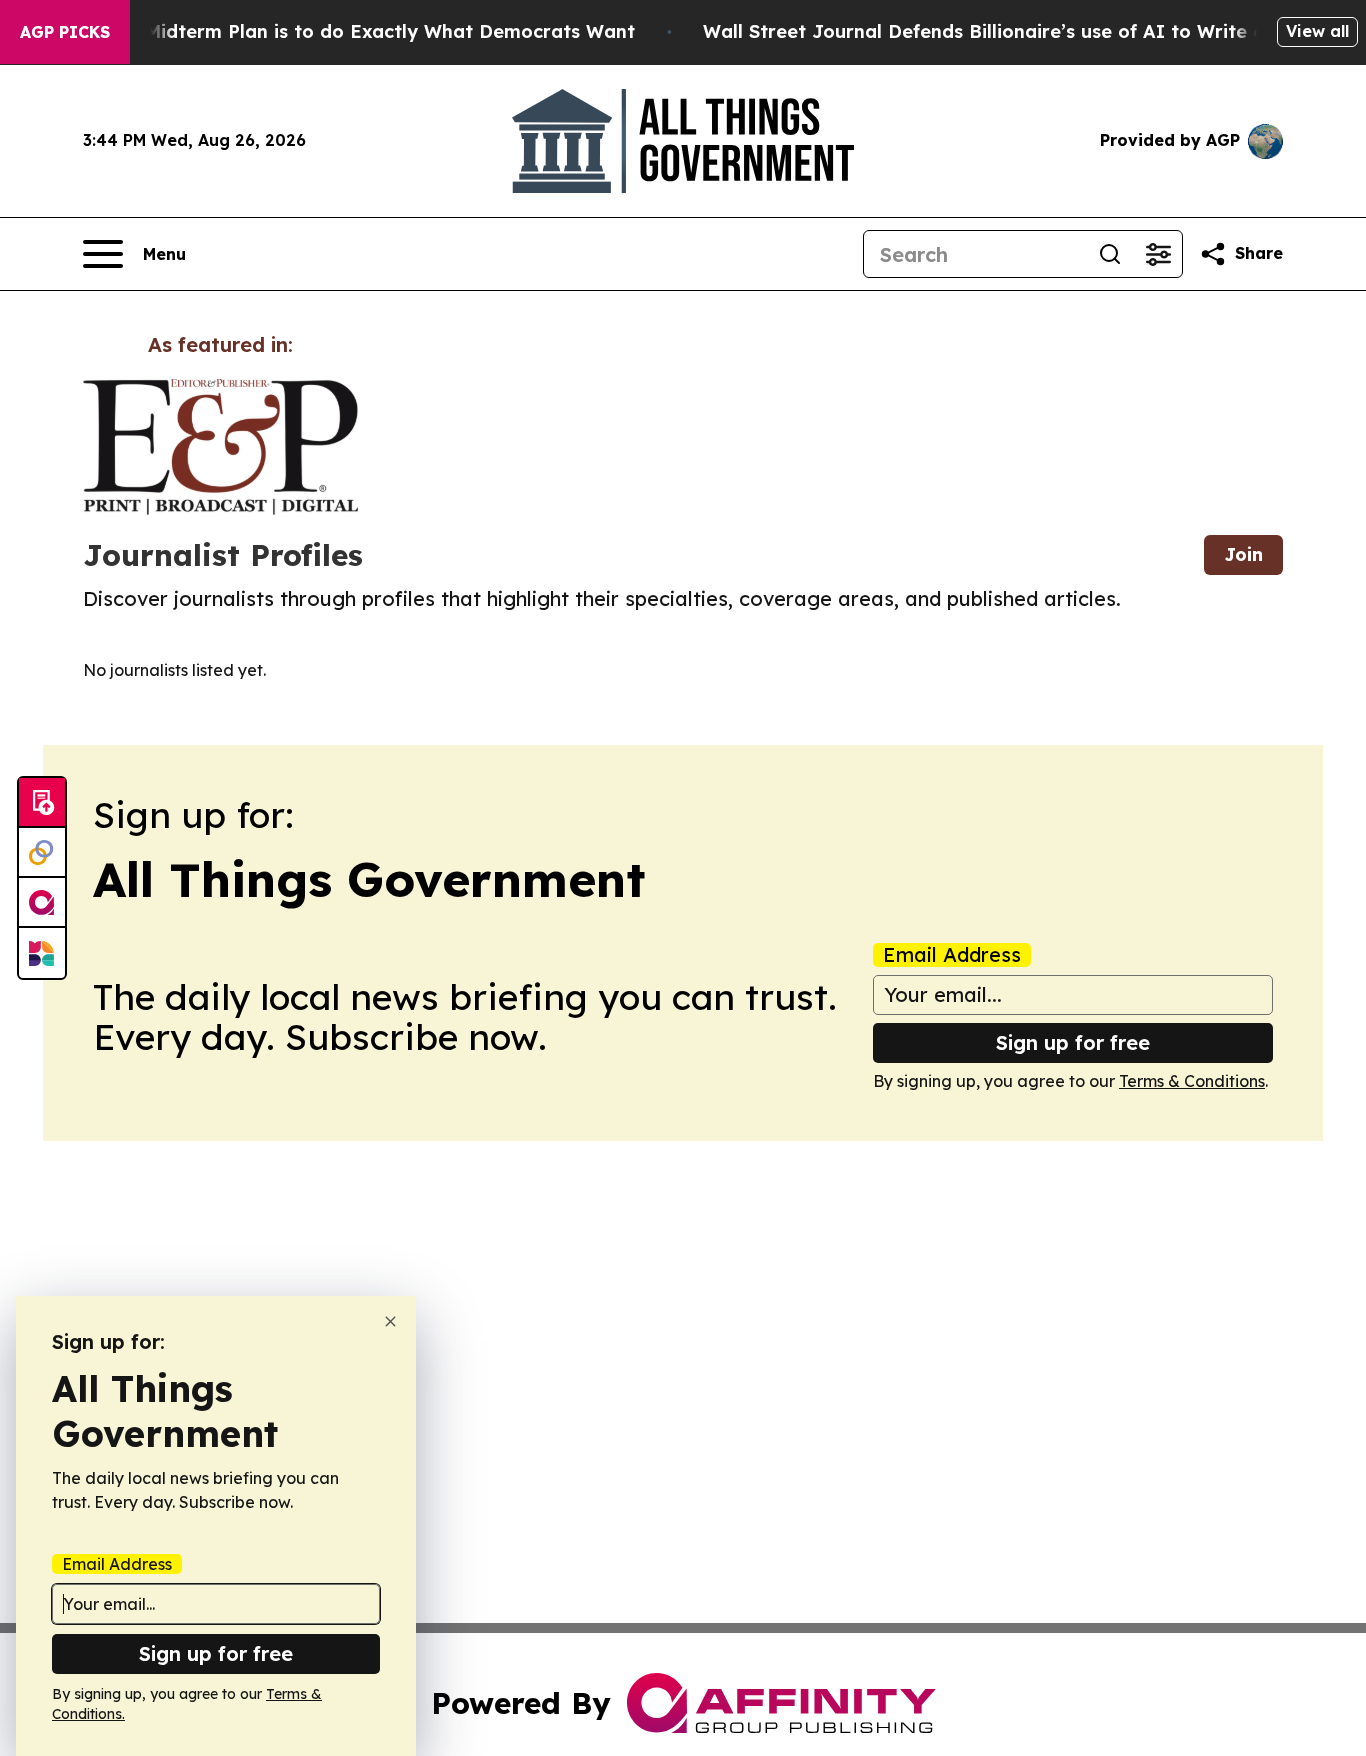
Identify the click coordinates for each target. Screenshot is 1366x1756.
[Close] (390, 1321)
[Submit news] (42, 803)
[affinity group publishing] (42, 903)
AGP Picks (65, 32)
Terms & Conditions (1192, 1081)
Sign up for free (1073, 1042)
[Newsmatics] (42, 953)
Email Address (952, 955)
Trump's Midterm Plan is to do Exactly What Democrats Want (351, 31)
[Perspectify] (42, 853)
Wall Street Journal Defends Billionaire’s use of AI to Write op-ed (1005, 31)
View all (1317, 31)
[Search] (1110, 254)
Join (1243, 554)
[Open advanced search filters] (1158, 254)
